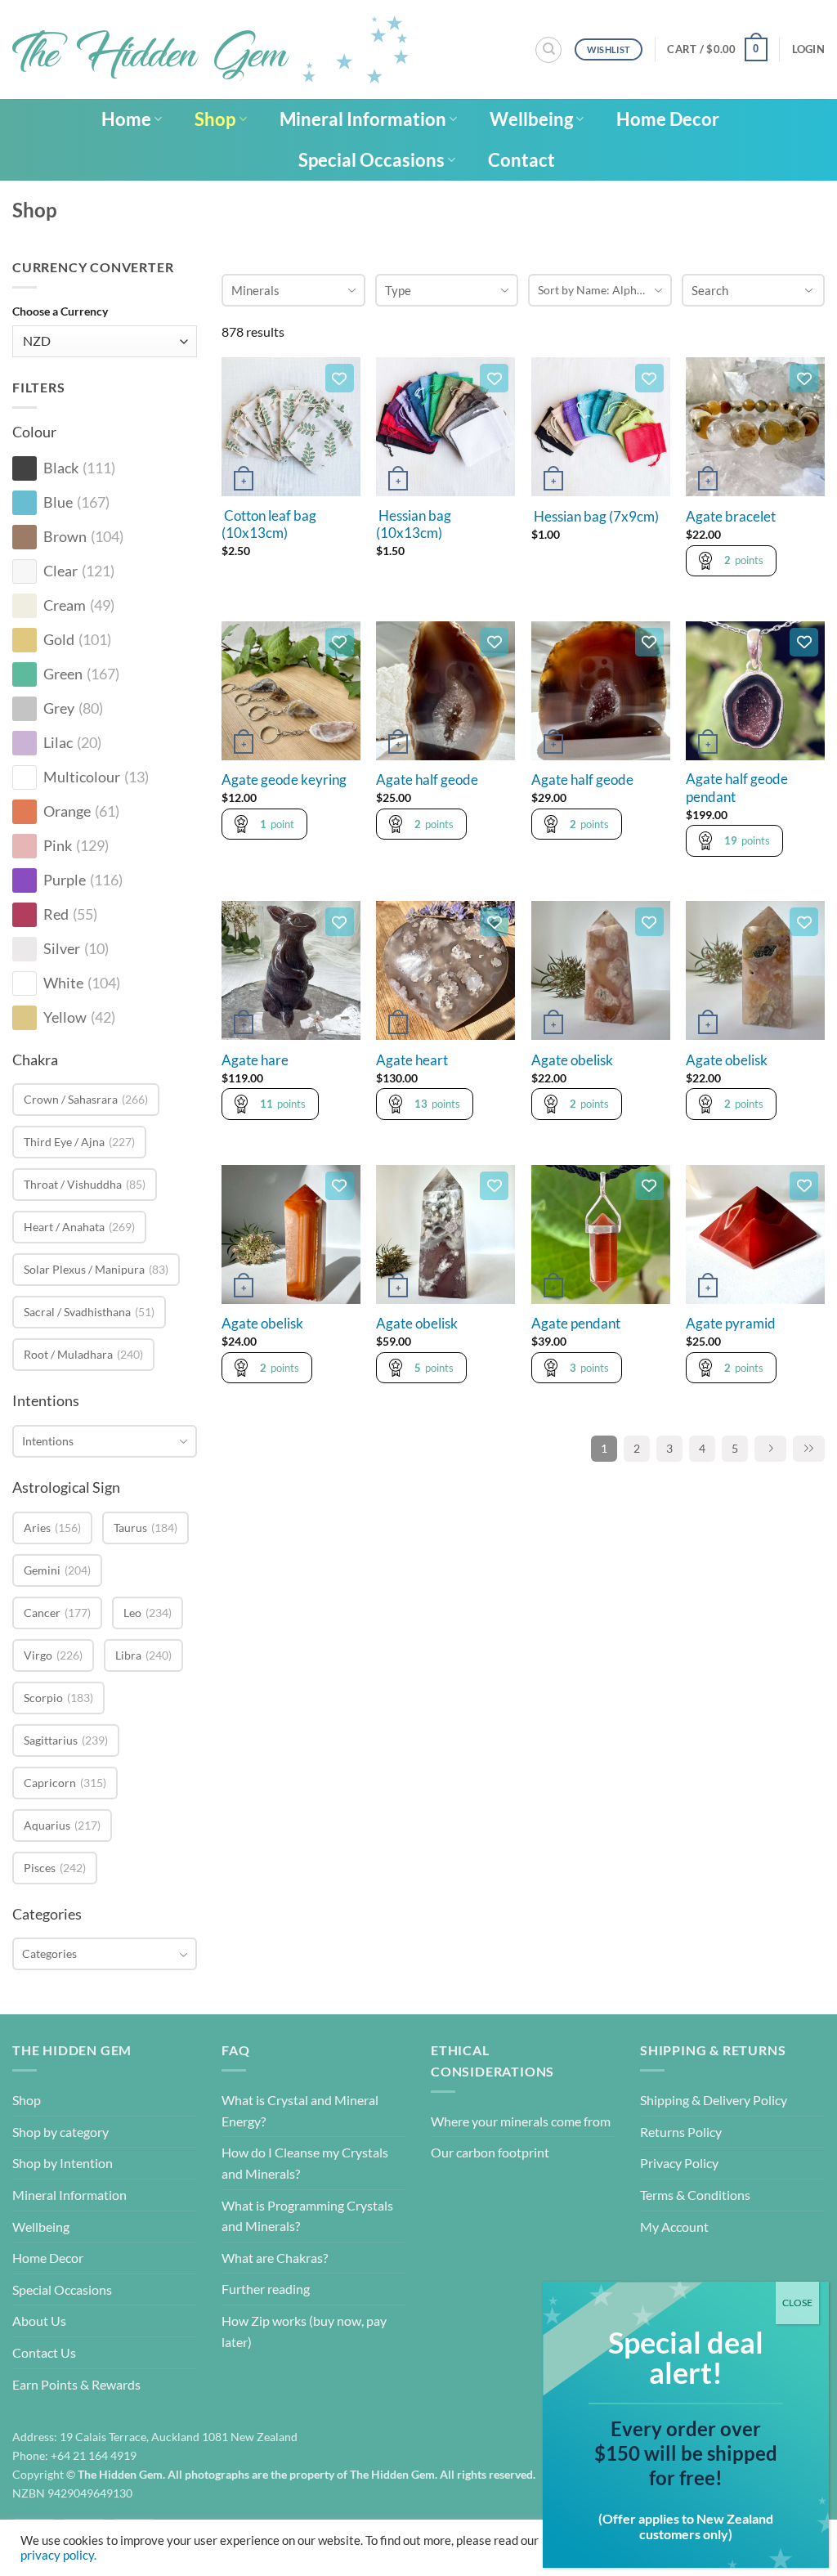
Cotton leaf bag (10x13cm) (269, 525)
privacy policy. (58, 2555)
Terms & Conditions (695, 2195)
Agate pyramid (731, 1324)
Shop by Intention (63, 2163)
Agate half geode (427, 780)
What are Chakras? (275, 2258)
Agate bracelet (731, 517)
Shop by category (60, 2132)
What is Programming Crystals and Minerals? (307, 2216)
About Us (39, 2321)
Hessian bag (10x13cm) (414, 525)
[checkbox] (25, 468)
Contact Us (44, 2352)
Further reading (266, 2289)
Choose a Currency (60, 311)
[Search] (548, 50)
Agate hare (255, 1060)
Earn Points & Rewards (76, 2384)
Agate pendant (576, 1324)
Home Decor (668, 119)
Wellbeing (531, 119)
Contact (521, 160)
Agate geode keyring (284, 780)
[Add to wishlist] (340, 378)
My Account (674, 2227)
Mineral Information (363, 119)
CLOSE (797, 2303)
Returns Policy (681, 2132)
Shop (215, 119)
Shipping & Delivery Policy (714, 2100)
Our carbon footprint (490, 2152)
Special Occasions (372, 160)
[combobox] (105, 1441)
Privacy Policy (679, 2163)
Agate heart (412, 1060)
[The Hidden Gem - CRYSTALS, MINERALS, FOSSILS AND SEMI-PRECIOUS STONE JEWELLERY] (210, 49)
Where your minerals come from (521, 2121)
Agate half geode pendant (737, 788)
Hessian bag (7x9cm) (595, 517)
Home (126, 119)
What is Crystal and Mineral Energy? (300, 2110)
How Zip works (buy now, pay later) (304, 2331)
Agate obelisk (572, 1060)
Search (710, 290)
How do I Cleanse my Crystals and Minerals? (305, 2163)
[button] (717, 50)
